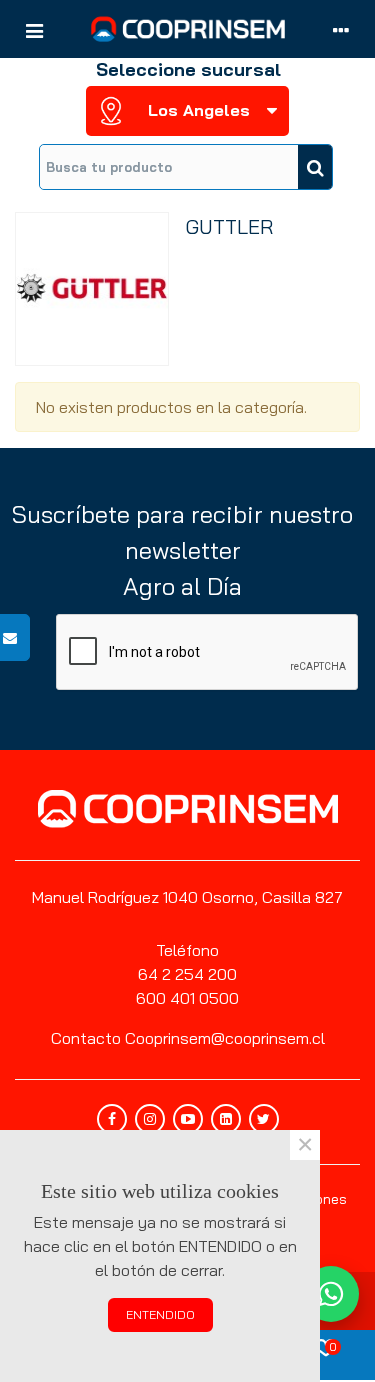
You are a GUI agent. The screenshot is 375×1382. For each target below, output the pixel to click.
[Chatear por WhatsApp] (331, 1294)
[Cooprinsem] (188, 29)
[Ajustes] (341, 29)
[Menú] (34, 29)
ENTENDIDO (160, 1314)
